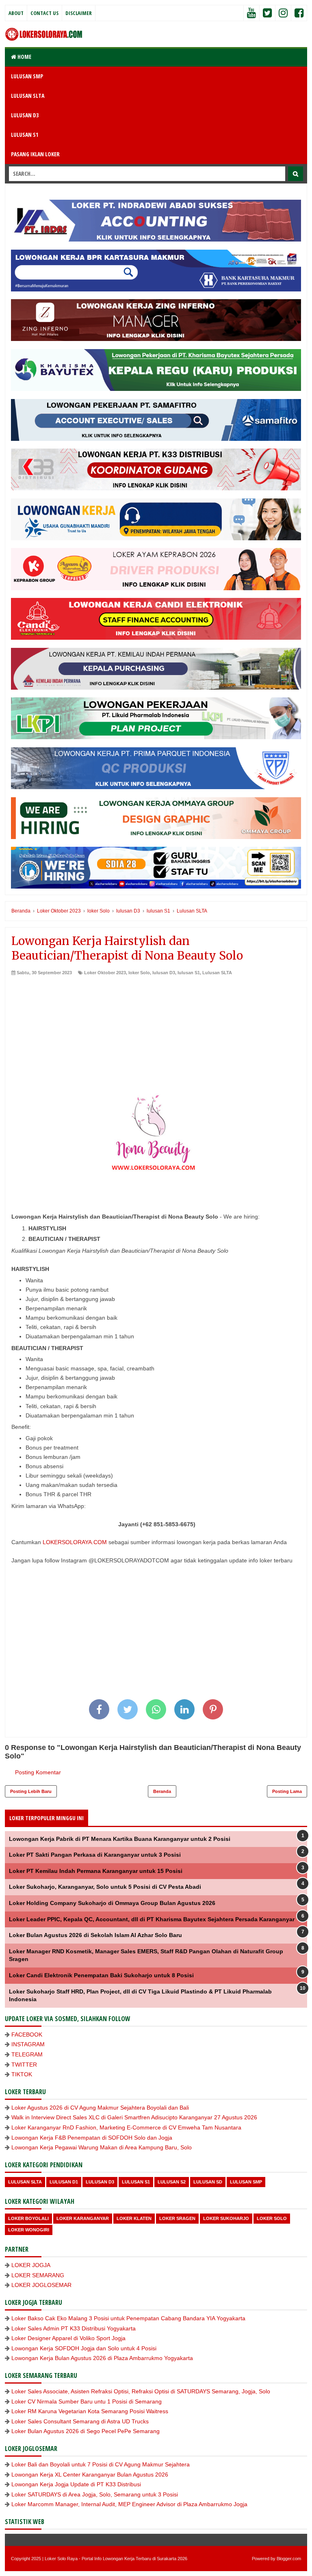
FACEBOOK (27, 2034)
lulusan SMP (246, 2182)
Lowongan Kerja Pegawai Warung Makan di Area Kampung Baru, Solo (102, 2147)
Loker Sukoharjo (226, 2218)
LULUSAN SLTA (28, 96)
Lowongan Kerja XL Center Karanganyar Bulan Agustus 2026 (90, 2475)
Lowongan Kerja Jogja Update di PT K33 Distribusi (76, 2484)
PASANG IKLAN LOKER (35, 154)
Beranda (162, 1791)
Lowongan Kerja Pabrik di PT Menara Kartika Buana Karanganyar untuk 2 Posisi (120, 1839)
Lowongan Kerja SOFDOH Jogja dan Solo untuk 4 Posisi (84, 2348)
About (16, 13)
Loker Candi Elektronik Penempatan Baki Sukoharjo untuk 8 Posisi (101, 1975)
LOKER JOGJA (31, 2265)
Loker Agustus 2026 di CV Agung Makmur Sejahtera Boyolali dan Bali (100, 2108)
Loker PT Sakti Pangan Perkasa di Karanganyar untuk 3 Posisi (95, 1855)
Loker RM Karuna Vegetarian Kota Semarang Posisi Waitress (90, 2411)
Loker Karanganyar (83, 2218)
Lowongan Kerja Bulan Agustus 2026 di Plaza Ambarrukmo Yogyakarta (102, 2358)
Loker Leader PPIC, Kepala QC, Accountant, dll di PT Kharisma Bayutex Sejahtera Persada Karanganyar (152, 1919)
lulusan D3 (164, 973)
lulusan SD (208, 2182)
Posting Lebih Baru (31, 1791)
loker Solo (139, 973)
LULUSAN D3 (25, 115)
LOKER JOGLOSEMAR (41, 2285)
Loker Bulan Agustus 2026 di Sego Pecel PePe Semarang (86, 2431)
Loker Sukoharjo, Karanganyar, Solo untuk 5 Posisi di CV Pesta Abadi (105, 1887)
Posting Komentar (38, 1772)
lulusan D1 (64, 2182)
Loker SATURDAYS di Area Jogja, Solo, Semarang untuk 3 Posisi (95, 2494)
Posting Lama (287, 1791)
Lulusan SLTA (217, 973)
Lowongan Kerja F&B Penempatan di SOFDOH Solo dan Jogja (92, 2138)
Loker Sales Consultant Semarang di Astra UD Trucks (80, 2421)
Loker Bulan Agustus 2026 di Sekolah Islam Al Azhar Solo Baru (95, 1935)
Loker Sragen (177, 2218)
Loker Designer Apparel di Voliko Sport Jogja (68, 2338)
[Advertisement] (156, 1037)
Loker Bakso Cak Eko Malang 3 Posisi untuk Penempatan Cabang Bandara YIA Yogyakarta (128, 2318)
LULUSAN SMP (27, 76)
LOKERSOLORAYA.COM (75, 1542)
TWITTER (24, 2065)
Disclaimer (79, 13)
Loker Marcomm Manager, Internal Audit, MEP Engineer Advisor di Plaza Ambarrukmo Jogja (129, 2504)
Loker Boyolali (28, 2218)
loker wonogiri (29, 2230)
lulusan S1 (189, 973)
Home (24, 57)
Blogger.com (289, 2559)
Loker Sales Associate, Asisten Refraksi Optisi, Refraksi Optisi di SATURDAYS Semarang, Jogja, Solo (141, 2391)
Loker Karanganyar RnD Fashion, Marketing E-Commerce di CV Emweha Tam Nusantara (126, 2127)
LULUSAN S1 (25, 135)
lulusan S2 (172, 2182)
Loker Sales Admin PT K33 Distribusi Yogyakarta (74, 2328)
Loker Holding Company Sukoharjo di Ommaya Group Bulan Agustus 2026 (112, 1903)
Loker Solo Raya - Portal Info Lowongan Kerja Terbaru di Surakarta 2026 (116, 2559)
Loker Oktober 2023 (105, 973)
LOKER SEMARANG (38, 2275)
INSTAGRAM (28, 2044)
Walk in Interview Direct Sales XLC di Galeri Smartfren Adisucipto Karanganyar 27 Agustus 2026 (134, 2117)
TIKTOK (22, 2074)
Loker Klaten (134, 2218)
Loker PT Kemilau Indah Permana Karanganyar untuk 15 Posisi (96, 1871)
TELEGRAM (27, 2054)
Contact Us (44, 13)
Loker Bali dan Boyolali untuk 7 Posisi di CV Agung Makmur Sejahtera (101, 2464)
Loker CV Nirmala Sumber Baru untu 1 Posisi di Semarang (87, 2401)
